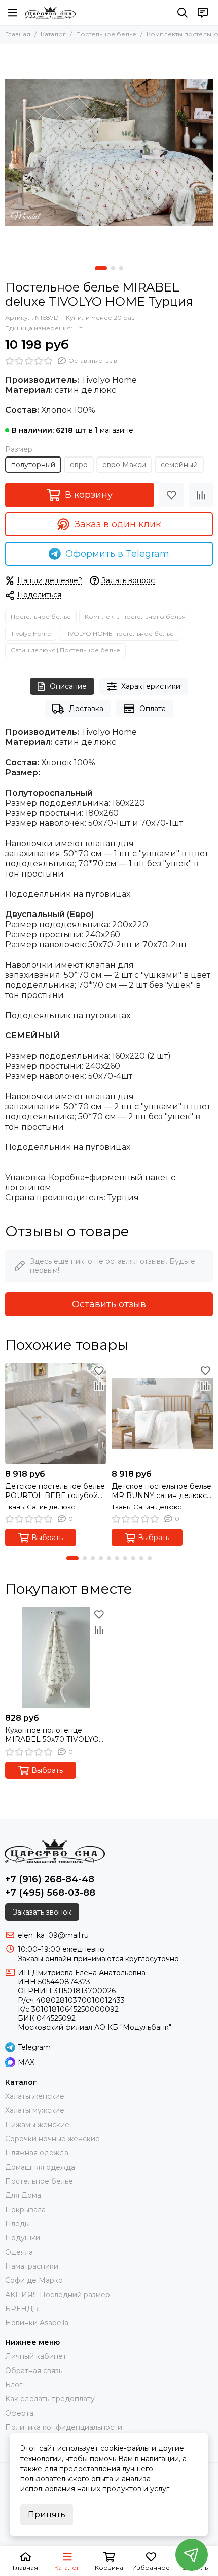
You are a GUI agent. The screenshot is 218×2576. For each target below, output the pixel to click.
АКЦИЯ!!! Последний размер (58, 2295)
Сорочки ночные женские (52, 2139)
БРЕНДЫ (23, 2309)
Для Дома (23, 2195)
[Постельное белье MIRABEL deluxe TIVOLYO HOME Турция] (109, 152)
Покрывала (25, 2210)
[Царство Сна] (50, 13)
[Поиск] (183, 13)
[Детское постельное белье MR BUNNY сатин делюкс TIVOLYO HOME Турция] (162, 1414)
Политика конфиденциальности (64, 2427)
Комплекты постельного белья (135, 617)
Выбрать (47, 1538)
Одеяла (19, 2252)
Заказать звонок (42, 1912)
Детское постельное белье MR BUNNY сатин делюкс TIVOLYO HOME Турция (161, 1491)
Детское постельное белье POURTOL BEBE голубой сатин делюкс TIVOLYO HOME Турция (55, 1491)
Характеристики (151, 686)
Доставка (86, 709)
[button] (101, 268)
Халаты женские (35, 2096)
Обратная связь (34, 2371)
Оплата (153, 709)
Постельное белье (106, 34)
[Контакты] (203, 13)
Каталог (53, 34)
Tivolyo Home (31, 633)
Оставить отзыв (109, 1304)
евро (79, 465)
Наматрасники (32, 2266)
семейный (179, 465)
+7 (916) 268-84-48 (50, 1879)
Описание (68, 686)
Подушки (23, 2238)
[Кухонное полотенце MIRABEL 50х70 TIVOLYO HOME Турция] (56, 1657)
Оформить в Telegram (117, 554)
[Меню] (13, 13)
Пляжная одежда (37, 2153)
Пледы (17, 2224)
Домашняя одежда (40, 2167)
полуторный (33, 465)
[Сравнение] (201, 495)
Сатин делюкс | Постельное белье (65, 650)
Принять (47, 2515)
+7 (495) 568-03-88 (50, 1893)
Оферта (19, 2413)
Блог (14, 2385)
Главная (18, 34)
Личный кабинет (36, 2356)
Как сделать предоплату (50, 2399)
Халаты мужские (35, 2110)
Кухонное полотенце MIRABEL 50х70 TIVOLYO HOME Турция (52, 1735)
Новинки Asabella (37, 2323)
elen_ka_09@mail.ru (53, 1935)
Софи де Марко (34, 2280)
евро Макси (124, 465)
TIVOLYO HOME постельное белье (119, 633)
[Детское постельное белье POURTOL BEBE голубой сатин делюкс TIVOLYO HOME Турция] (56, 1414)
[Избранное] (171, 495)
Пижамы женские (37, 2125)
